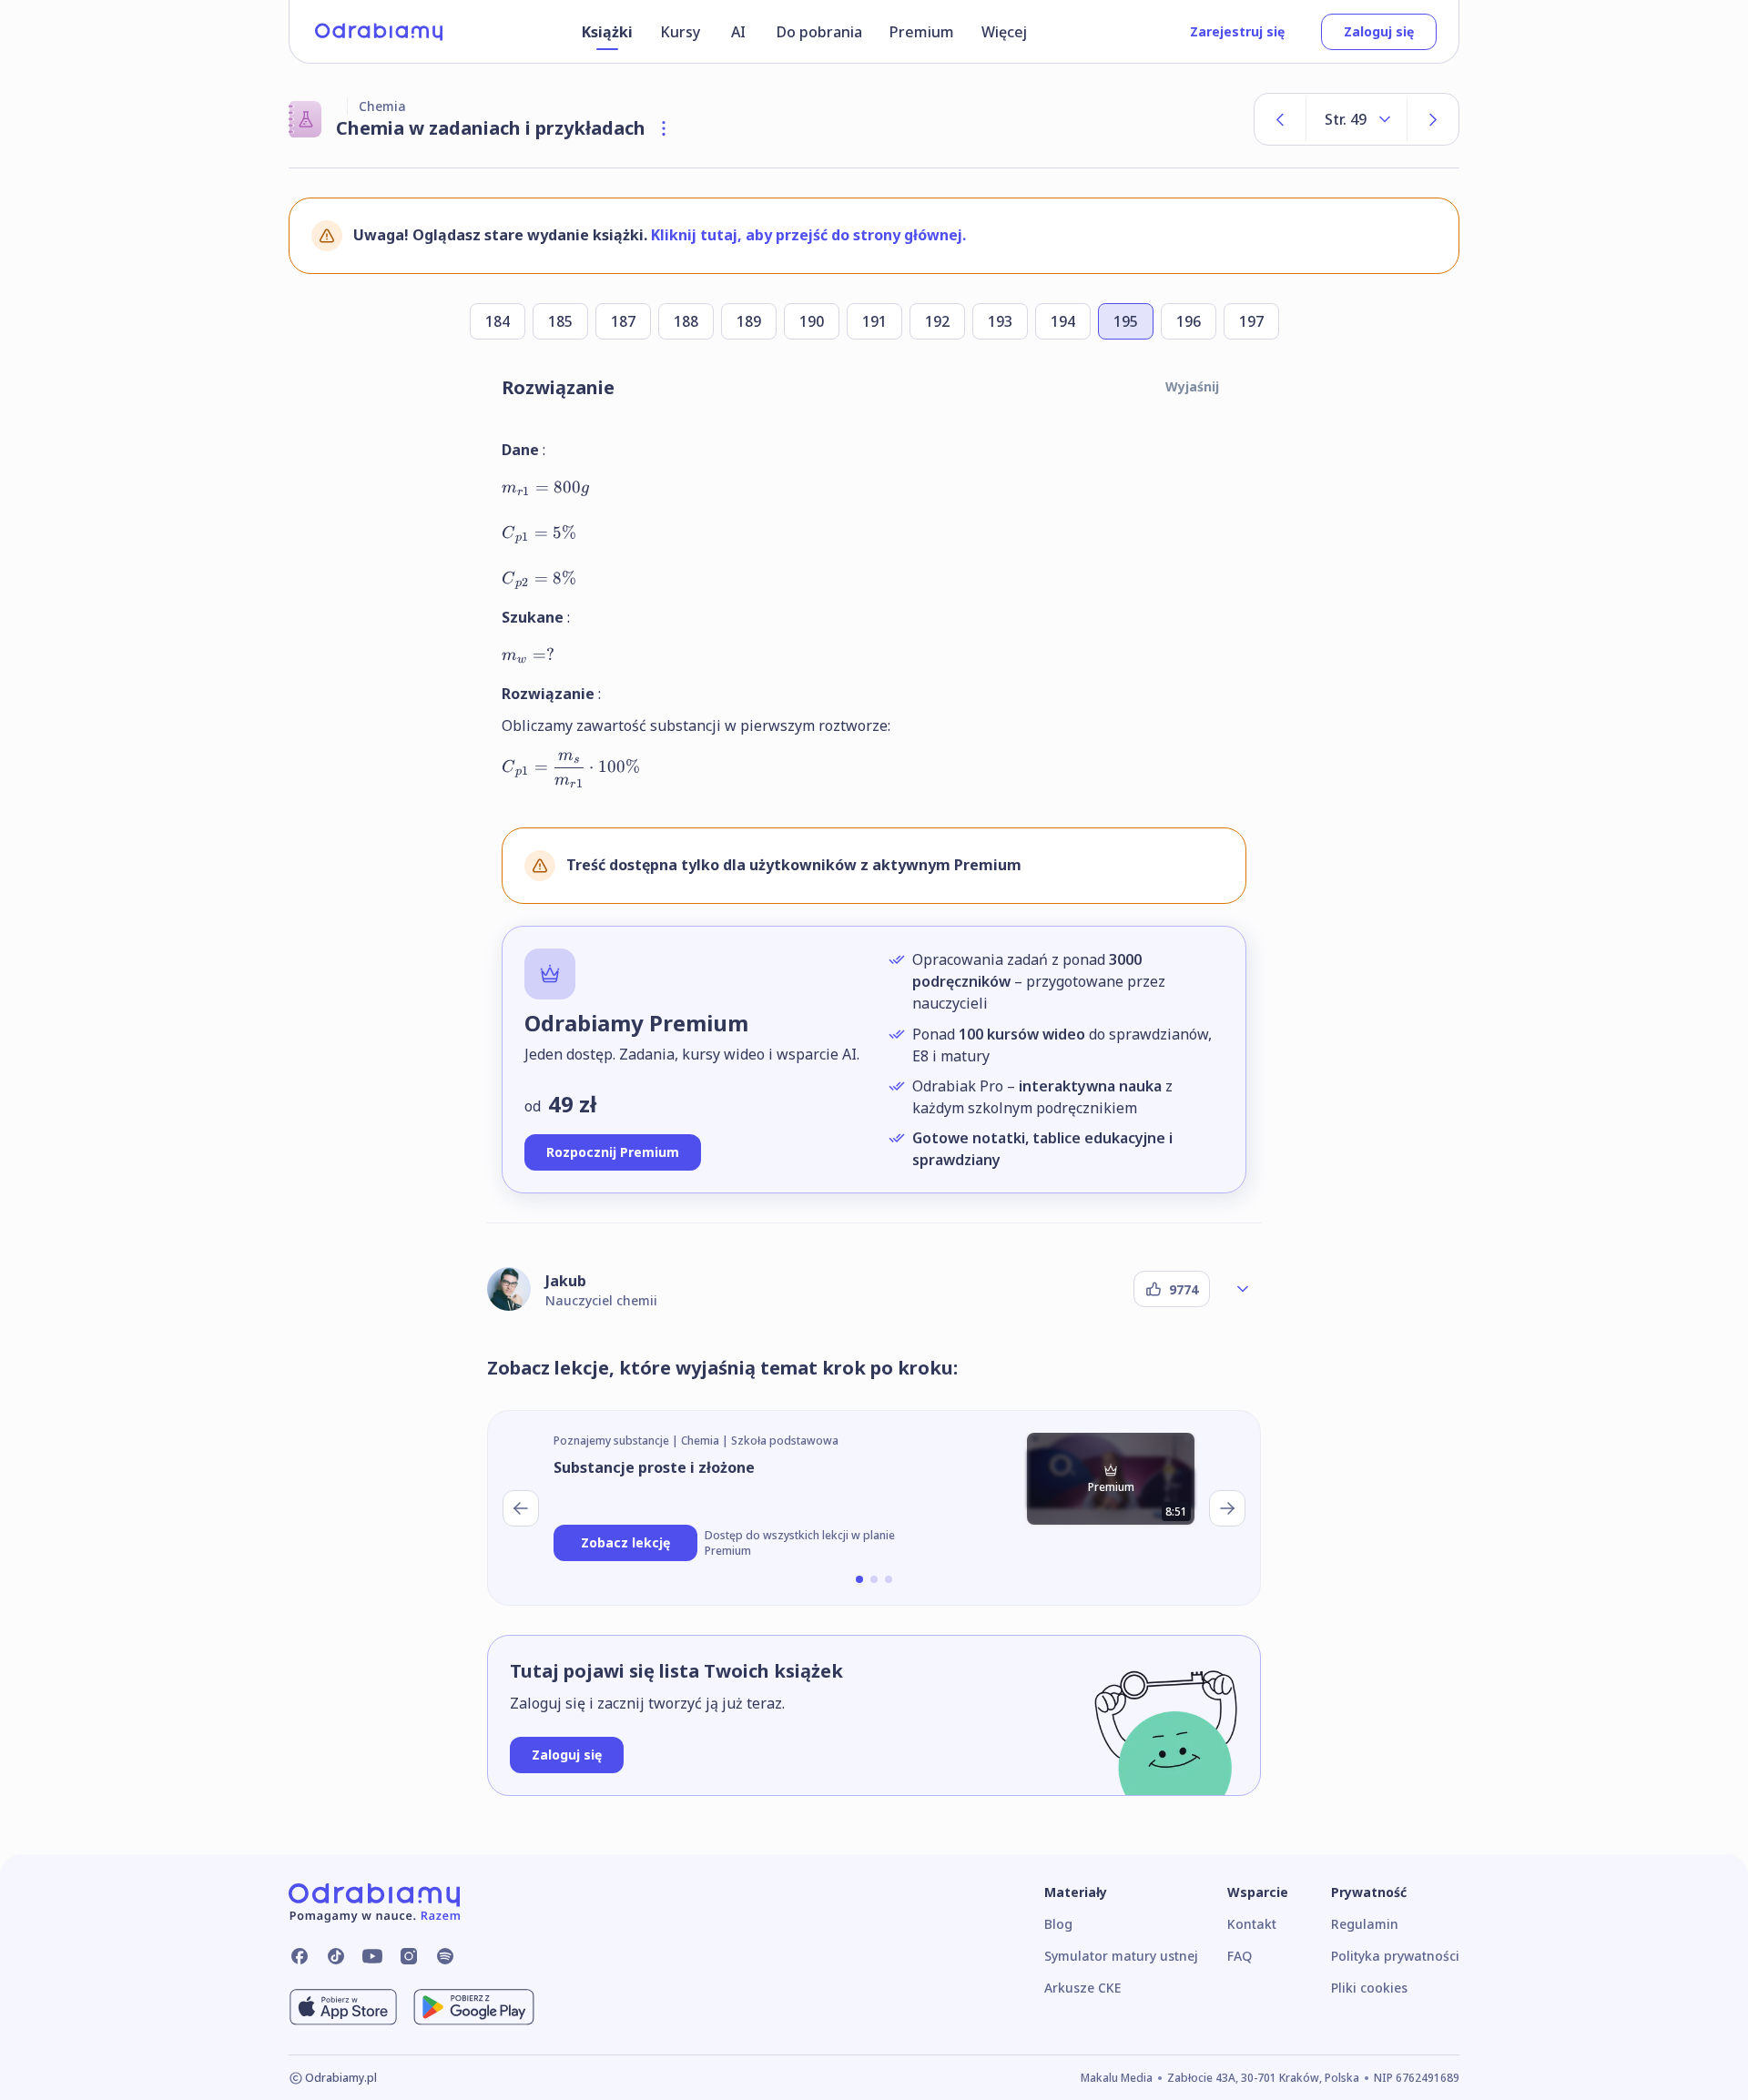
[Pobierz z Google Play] (474, 2007)
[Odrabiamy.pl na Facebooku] (300, 1956)
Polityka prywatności (1395, 1956)
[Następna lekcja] (1227, 1508)
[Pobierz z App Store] (343, 2007)
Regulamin (1365, 1924)
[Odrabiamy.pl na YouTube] (372, 1956)
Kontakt (1252, 1924)
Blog (1058, 1924)
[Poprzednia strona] (1280, 119)
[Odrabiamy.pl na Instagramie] (409, 1956)
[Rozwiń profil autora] (1243, 1289)
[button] (859, 1579)
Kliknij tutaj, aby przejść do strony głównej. (808, 235)
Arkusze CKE (1082, 1988)
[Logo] (379, 32)
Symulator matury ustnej (1121, 1956)
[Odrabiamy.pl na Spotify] (445, 1956)
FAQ (1240, 1956)
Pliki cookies (1369, 1988)
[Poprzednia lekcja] (521, 1508)
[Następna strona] (1433, 119)
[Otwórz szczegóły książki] (664, 128)
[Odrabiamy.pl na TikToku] (336, 1956)
